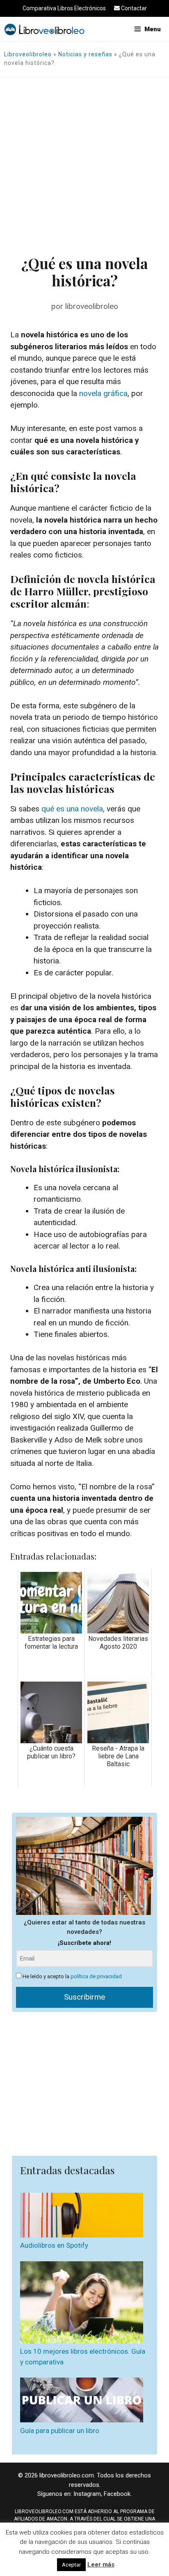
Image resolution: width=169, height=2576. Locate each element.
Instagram (87, 2494)
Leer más (101, 2564)
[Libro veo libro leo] (44, 29)
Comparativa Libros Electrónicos (64, 8)
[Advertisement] (84, 166)
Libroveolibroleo (28, 54)
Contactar (133, 8)
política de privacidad (96, 1976)
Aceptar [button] (71, 2565)
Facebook (117, 2494)
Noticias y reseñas (85, 54)
